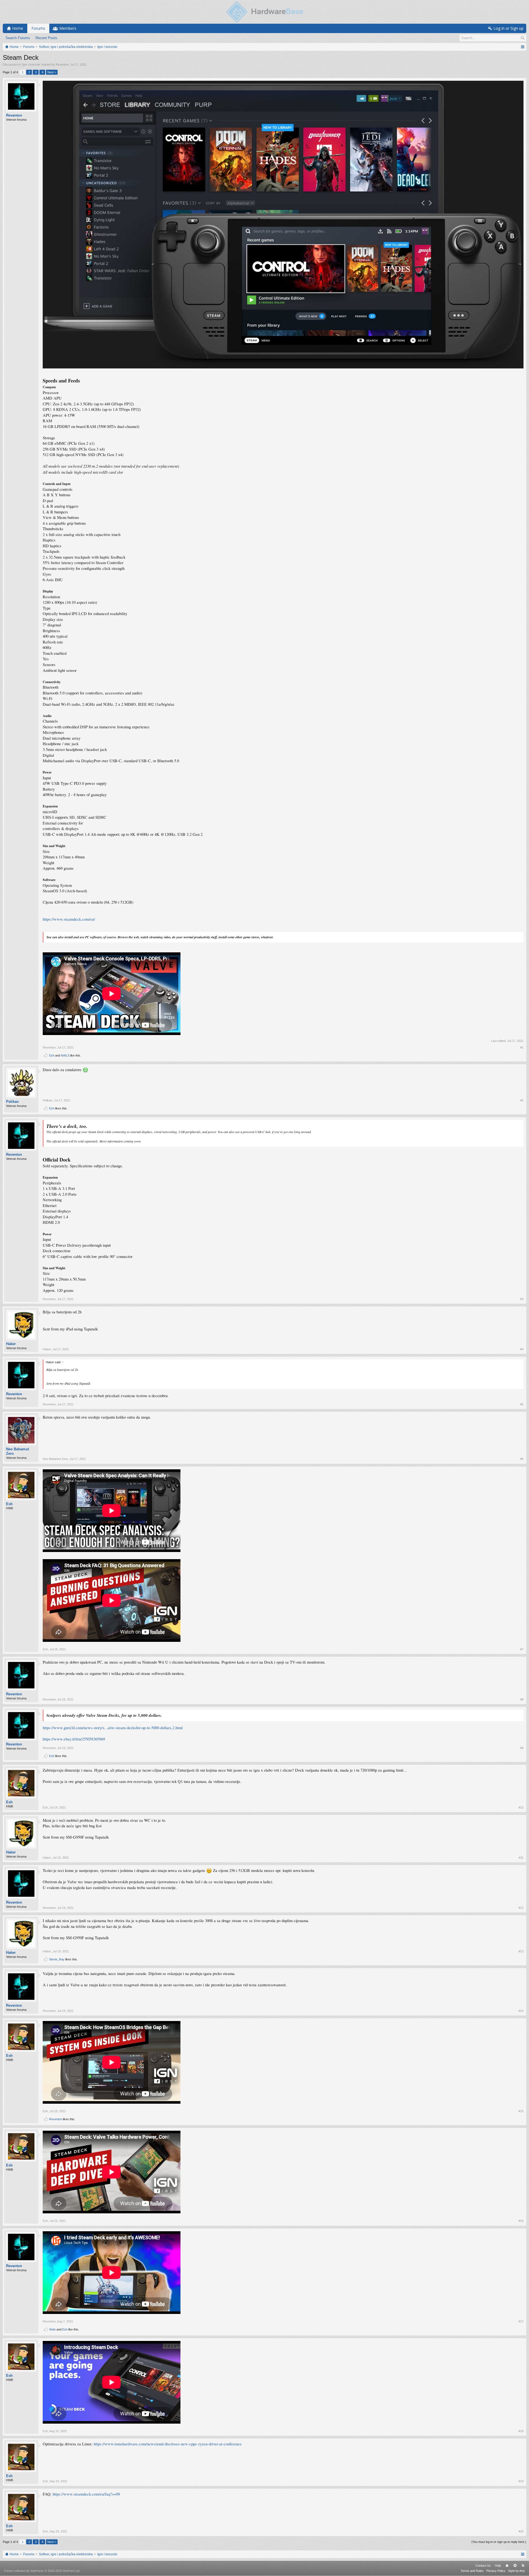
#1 (522, 1047)
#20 (521, 2531)
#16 (521, 2221)
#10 (521, 1807)
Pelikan (12, 1102)
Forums (38, 28)
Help (498, 2566)
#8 (522, 1699)
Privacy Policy (496, 2571)
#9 (522, 1748)
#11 (521, 1858)
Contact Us (483, 2566)
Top (515, 2566)
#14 (521, 2011)
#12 (521, 1908)
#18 (521, 2431)
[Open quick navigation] (523, 47)
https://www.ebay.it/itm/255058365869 (74, 1739)
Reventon (62, 64)
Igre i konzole (31, 64)
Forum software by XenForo (42, 2571)
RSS (523, 2566)
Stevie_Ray (57, 1959)
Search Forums (18, 38)
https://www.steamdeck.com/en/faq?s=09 (86, 2494)
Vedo (52, 2329)
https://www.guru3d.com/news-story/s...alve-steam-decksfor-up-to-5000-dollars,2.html (113, 1728)
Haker (11, 1344)
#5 (522, 1404)
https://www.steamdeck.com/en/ (69, 919)
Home (507, 2566)
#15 (521, 2111)
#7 (522, 1649)
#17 (521, 2321)
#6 (522, 1459)
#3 (522, 1299)
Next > (52, 72)
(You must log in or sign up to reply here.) (499, 2542)
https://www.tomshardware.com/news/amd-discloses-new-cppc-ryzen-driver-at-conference (168, 2444)
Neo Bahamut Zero (17, 1451)
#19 (521, 2481)
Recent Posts (46, 38)
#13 (521, 1951)
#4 (522, 1349)
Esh (52, 1055)
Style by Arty (516, 2571)
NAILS (65, 1055)
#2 (522, 1100)
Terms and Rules (472, 2571)
